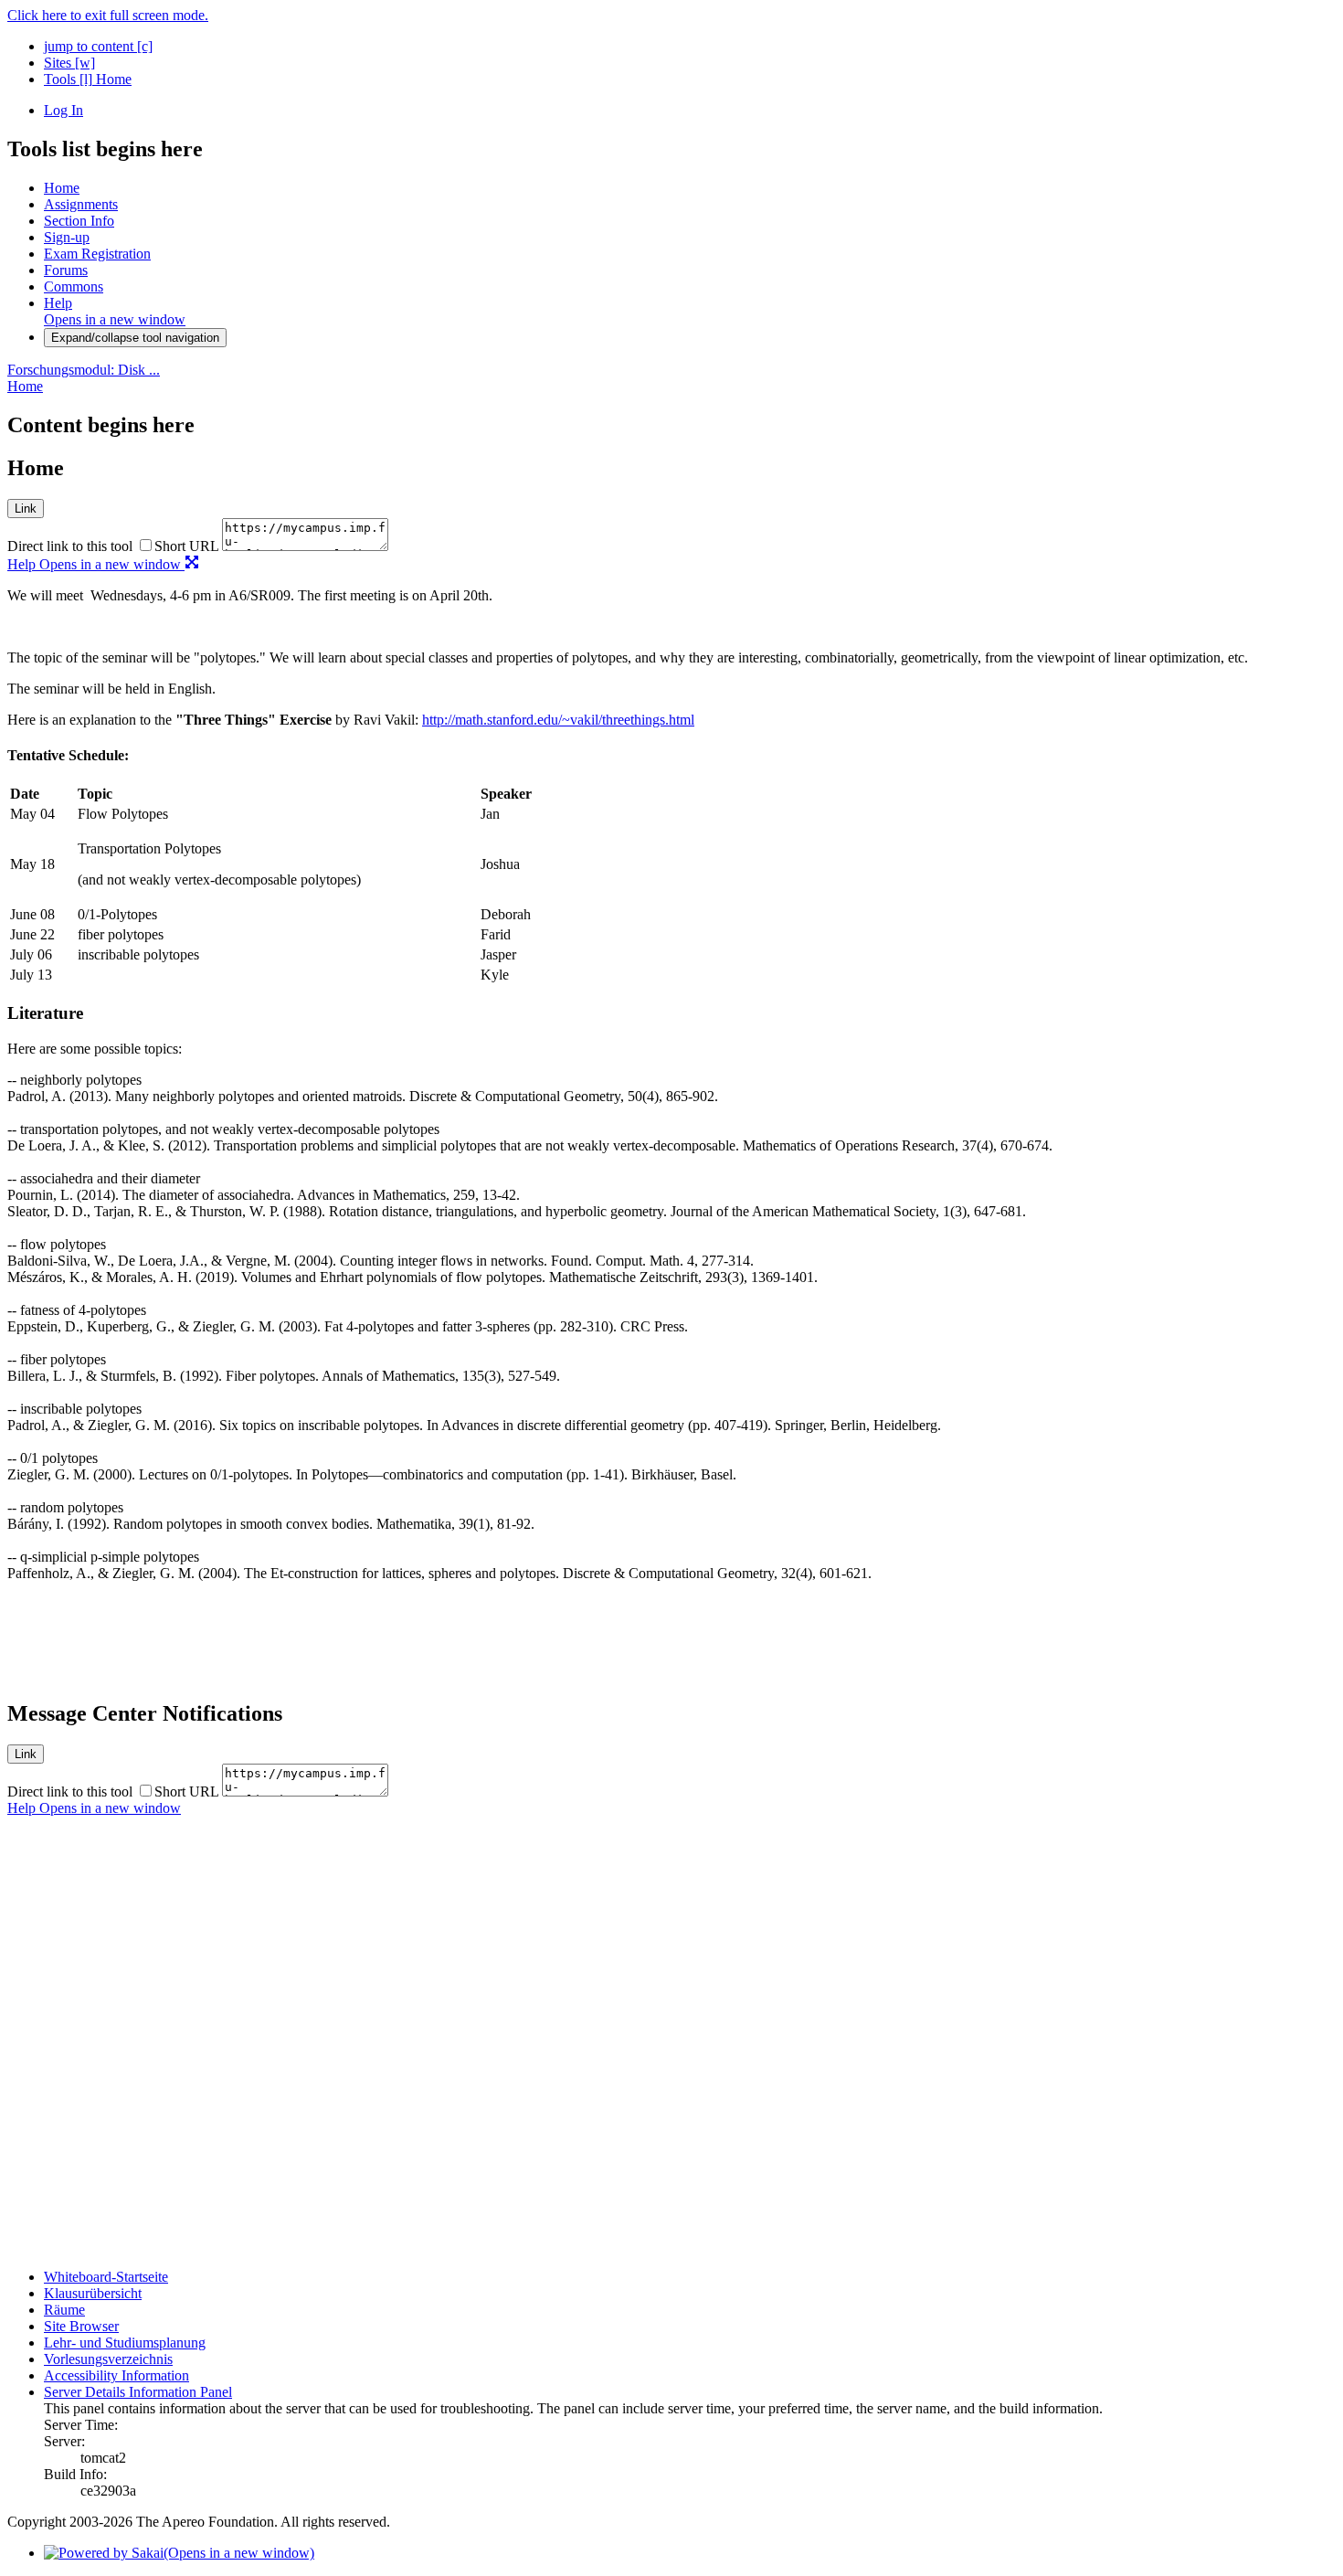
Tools (68, 79)
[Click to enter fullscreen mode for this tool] (192, 564)
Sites (69, 63)
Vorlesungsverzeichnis (108, 2359)
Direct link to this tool (70, 546)
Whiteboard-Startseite (106, 2277)
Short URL (186, 546)
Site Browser (81, 2326)
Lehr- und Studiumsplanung (125, 2343)
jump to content (98, 46)
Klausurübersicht (93, 2293)
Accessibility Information (116, 2375)
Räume (64, 2310)
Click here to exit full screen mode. (108, 15)
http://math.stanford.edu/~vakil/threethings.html (558, 720)
